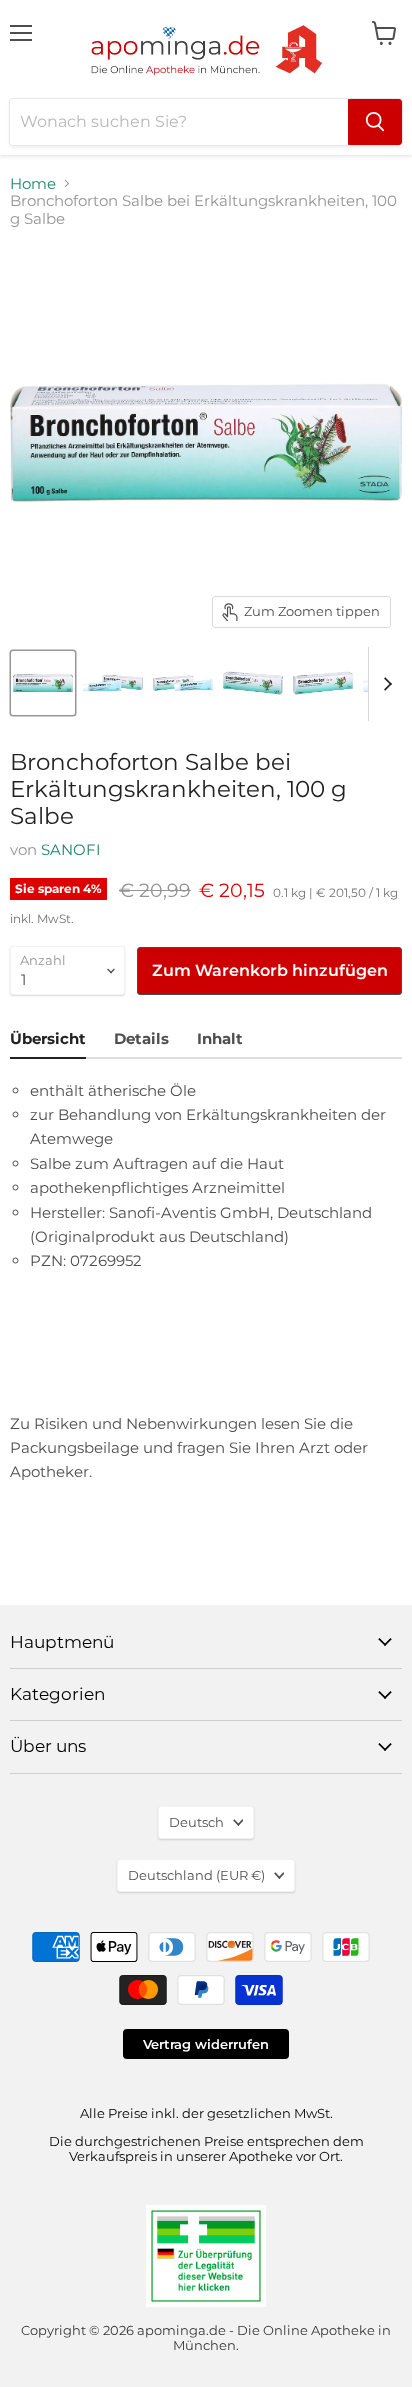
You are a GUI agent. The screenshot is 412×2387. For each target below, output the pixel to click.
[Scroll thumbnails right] (384, 684)
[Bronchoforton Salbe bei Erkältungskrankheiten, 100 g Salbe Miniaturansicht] (43, 683)
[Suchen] (375, 122)
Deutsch (196, 1822)
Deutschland (196, 1875)
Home (33, 183)
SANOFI (71, 849)
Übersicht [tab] (48, 1038)
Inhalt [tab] (220, 1038)
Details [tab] (141, 1038)
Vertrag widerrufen (206, 2044)
